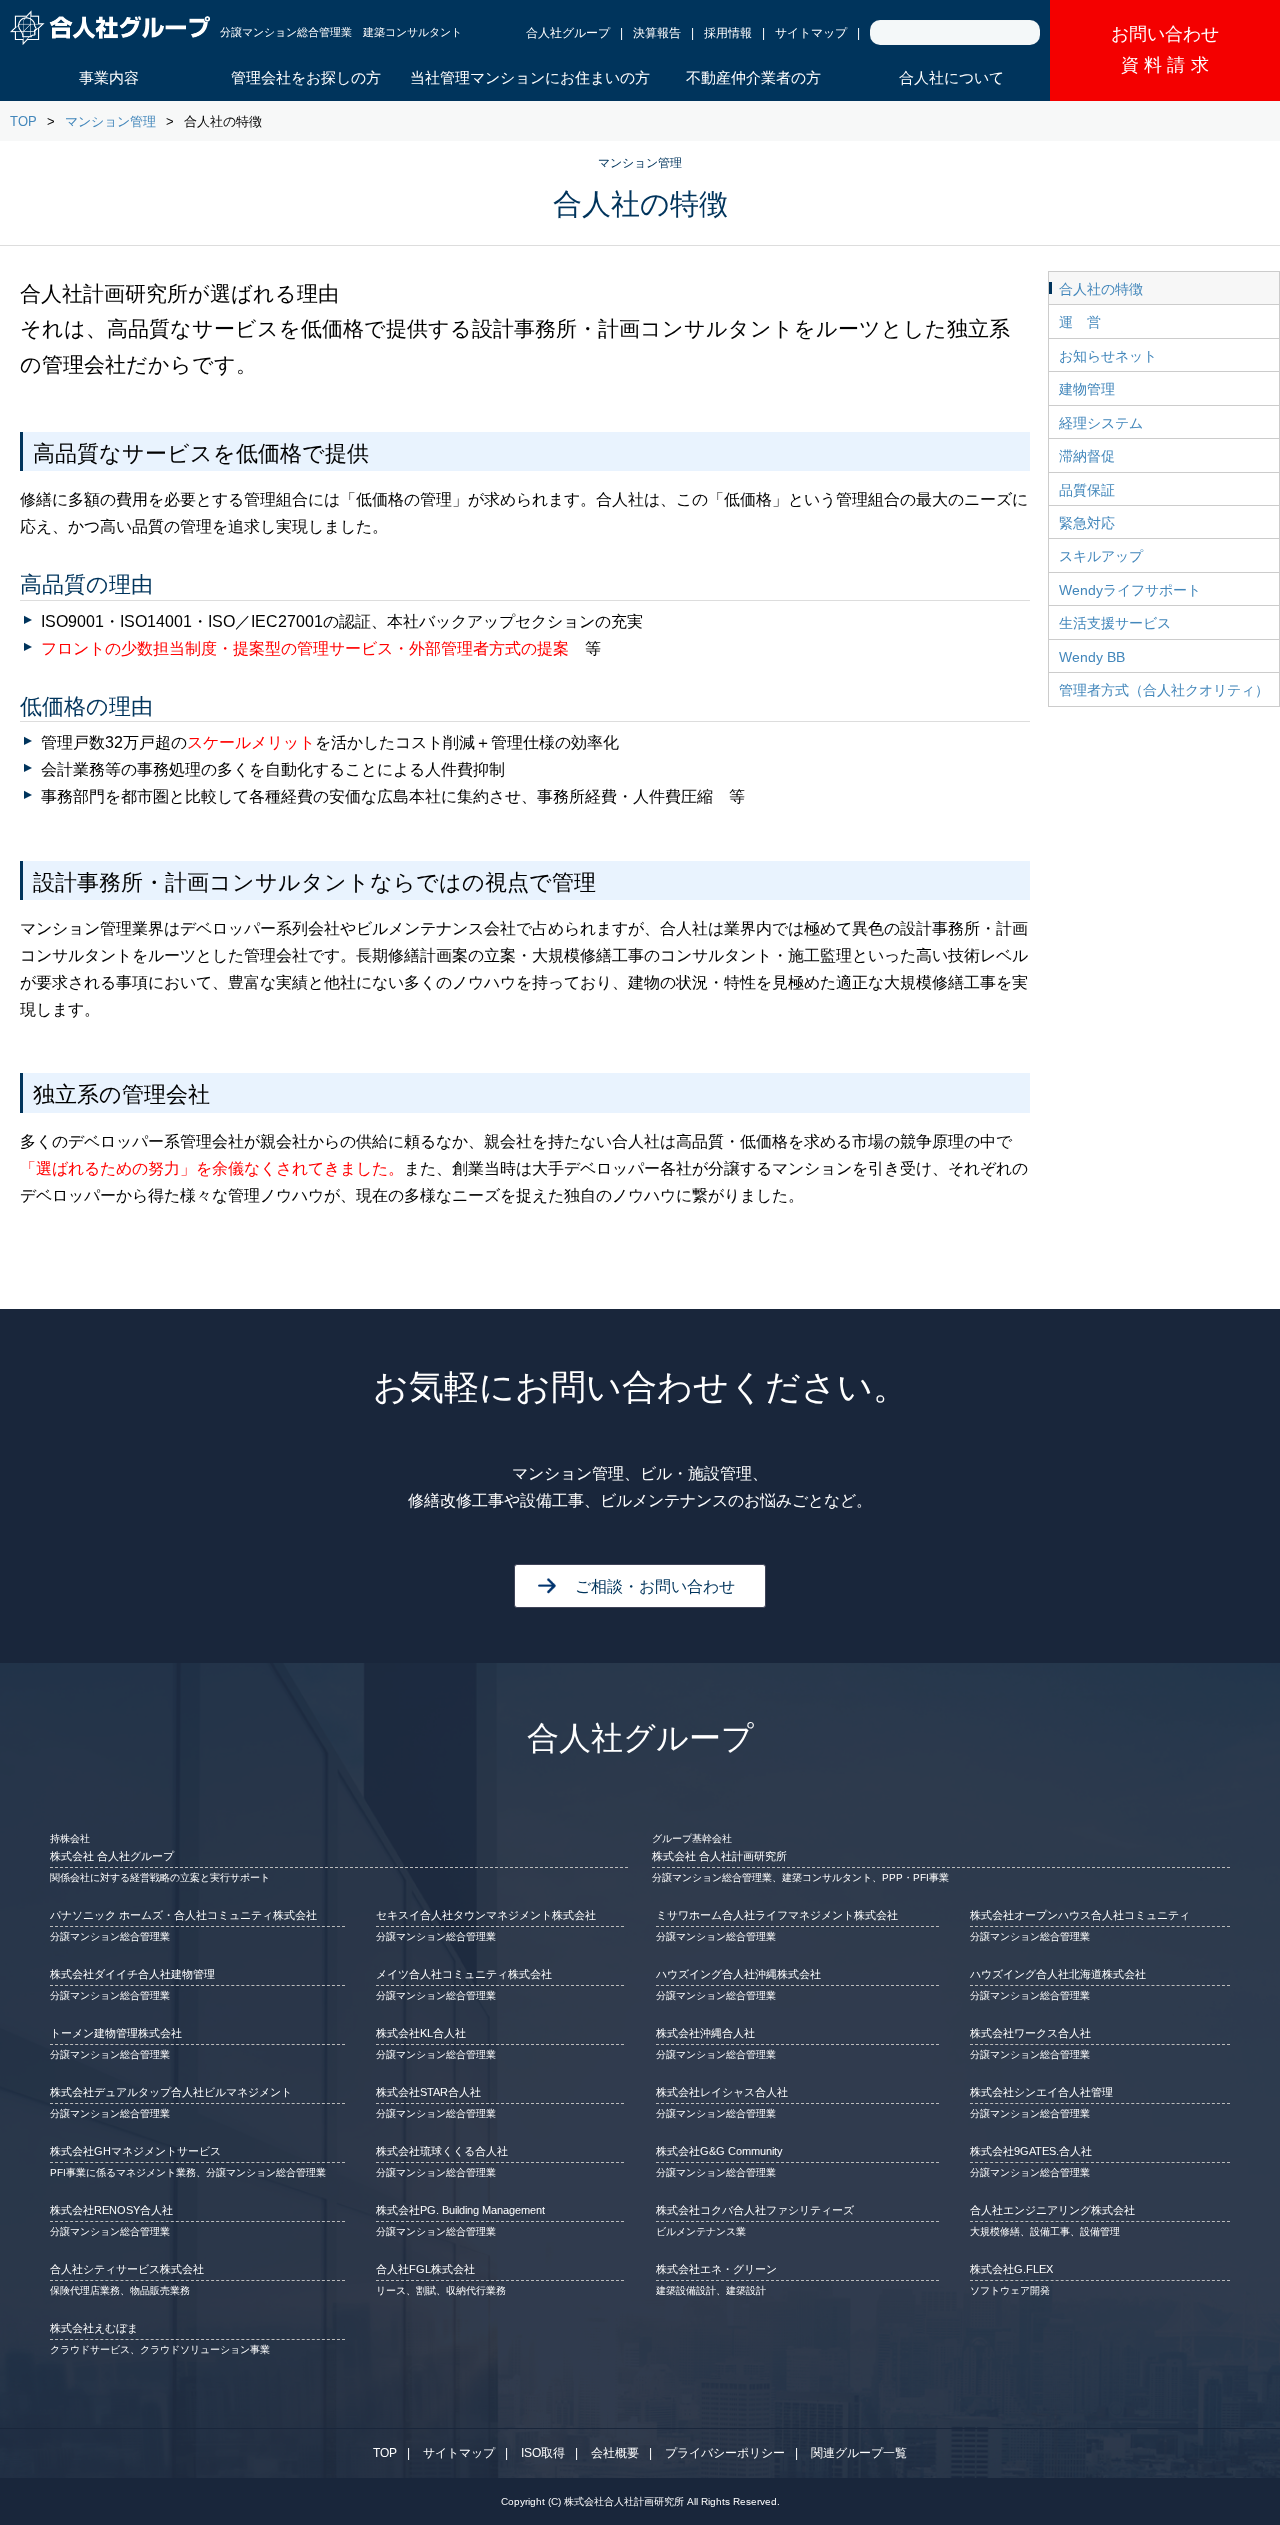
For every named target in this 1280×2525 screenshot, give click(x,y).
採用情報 (728, 33)
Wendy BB (1092, 657)
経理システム (1101, 423)
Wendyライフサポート (1130, 590)
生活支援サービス (1115, 623)
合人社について (951, 77)
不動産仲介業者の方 (753, 77)
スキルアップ (1101, 556)
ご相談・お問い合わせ (655, 1586)
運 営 (1080, 322)
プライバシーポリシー (725, 2453)
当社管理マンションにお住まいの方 (530, 77)
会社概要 (615, 2453)
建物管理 (1087, 389)
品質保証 (1087, 490)
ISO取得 (543, 2453)
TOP (23, 121)
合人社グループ (568, 33)
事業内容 (109, 77)
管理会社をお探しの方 (306, 77)
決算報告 (657, 33)
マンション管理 (110, 121)
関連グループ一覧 (859, 2453)
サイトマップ (811, 33)
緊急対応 (1087, 523)
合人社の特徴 (1101, 289)
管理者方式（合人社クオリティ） (1164, 690)
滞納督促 (1087, 456)
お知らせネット (1108, 356)
